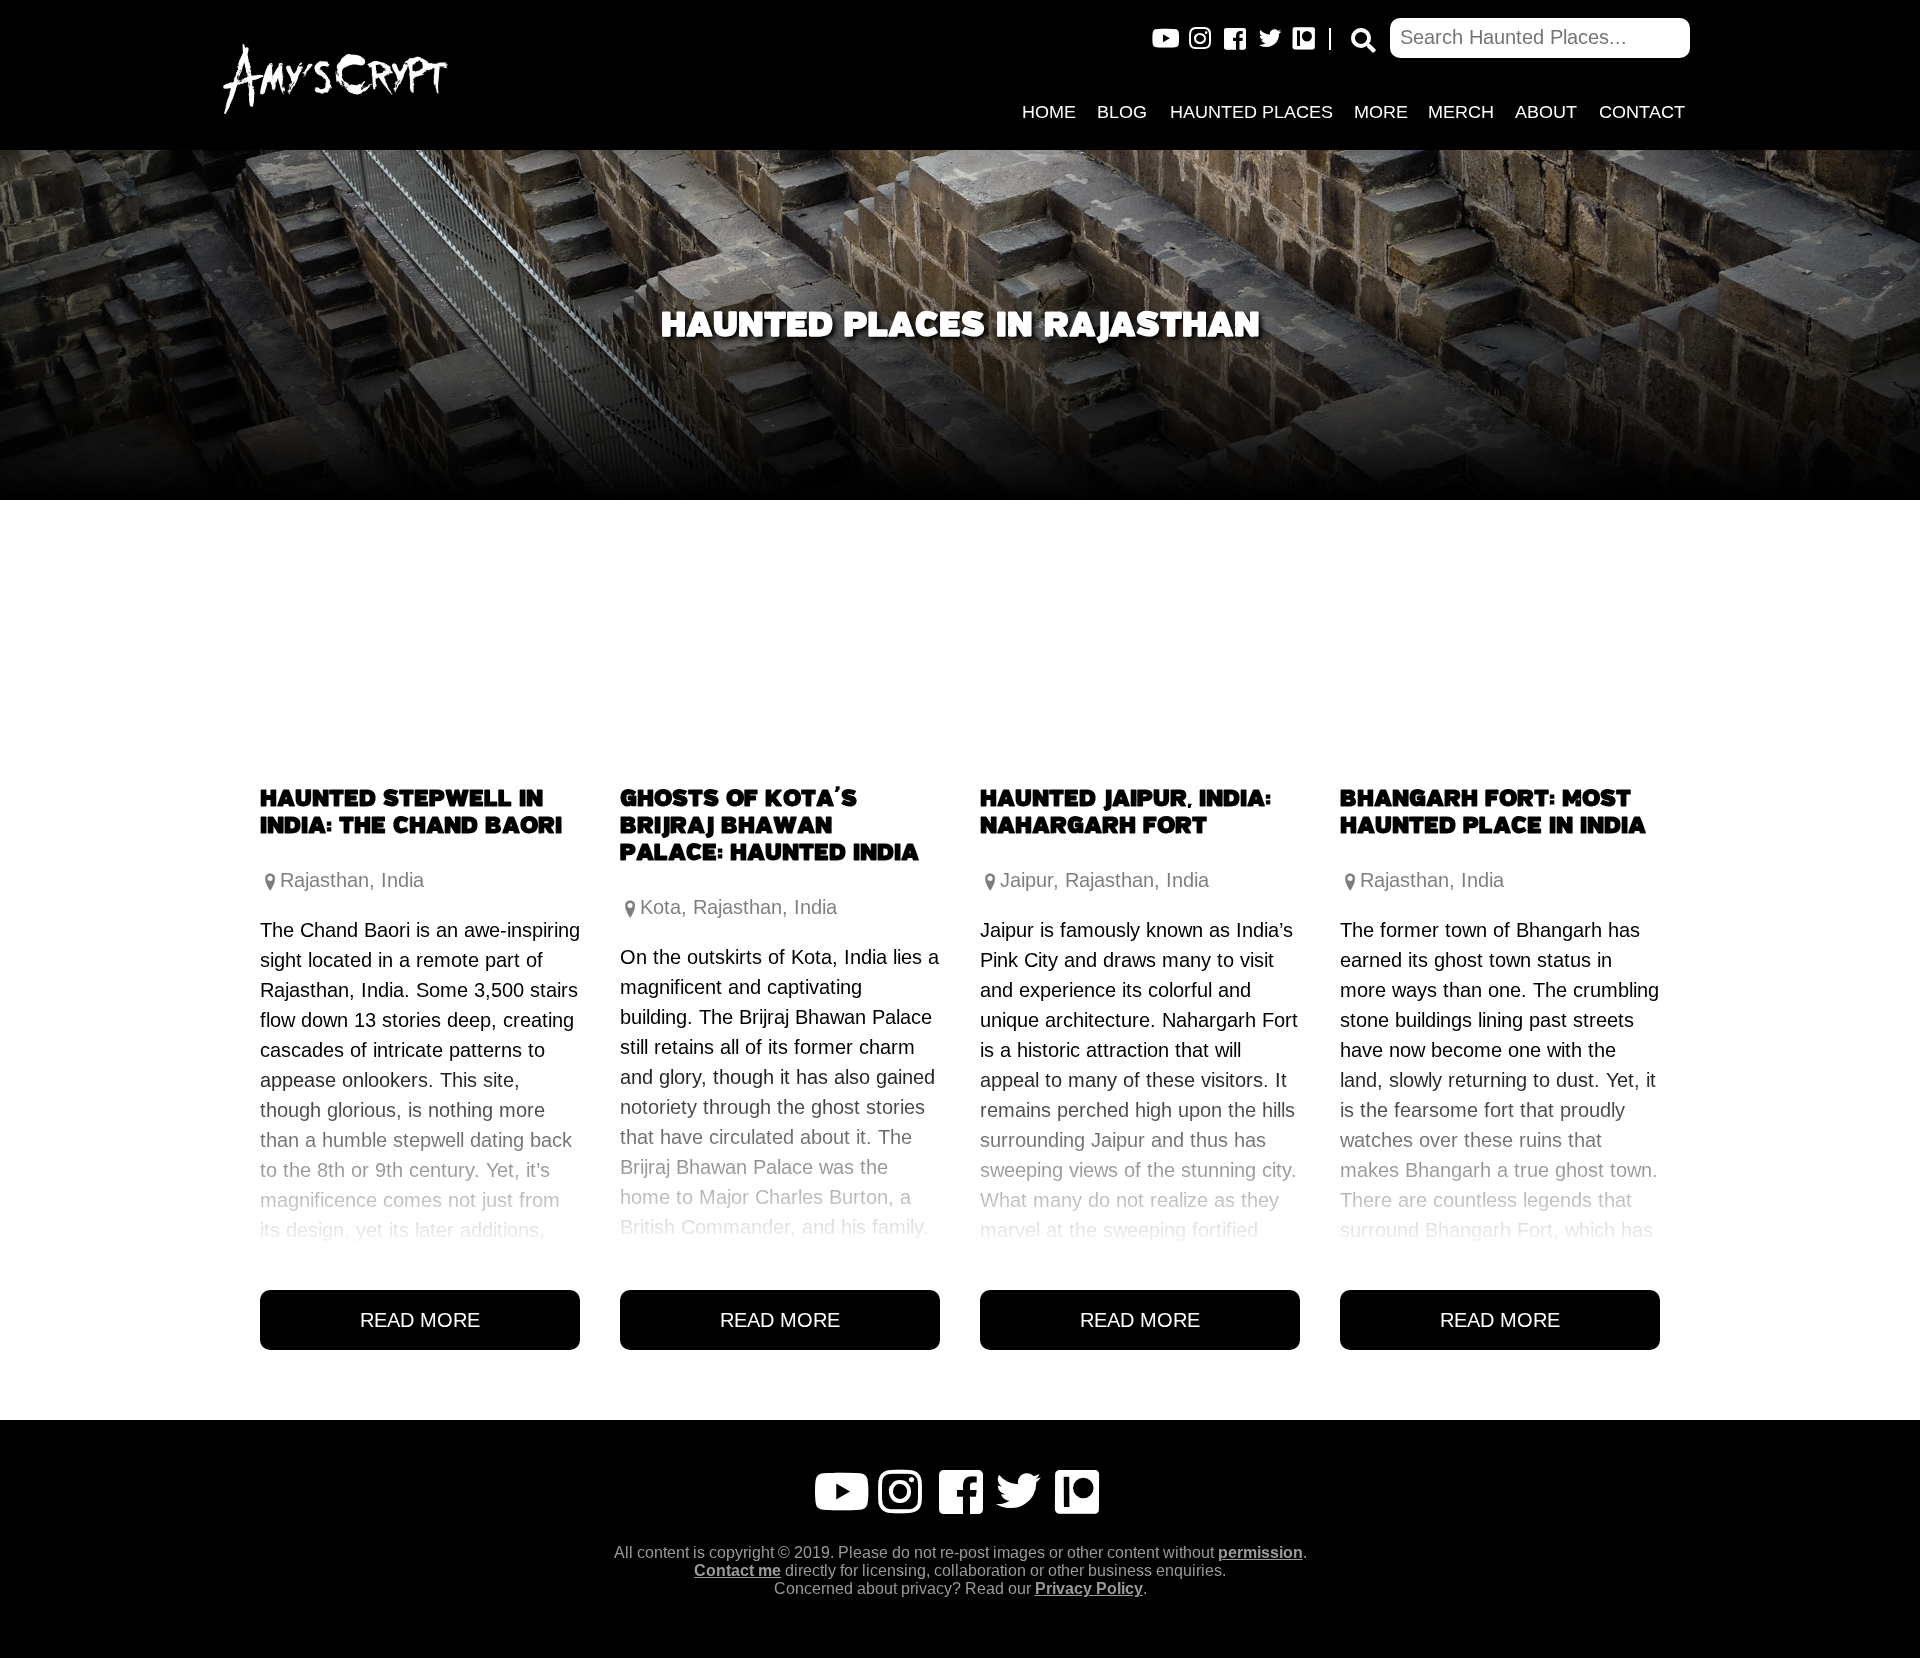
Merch (1461, 112)
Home (1049, 112)
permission (1260, 1552)
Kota (660, 907)
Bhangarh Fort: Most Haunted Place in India (1493, 811)
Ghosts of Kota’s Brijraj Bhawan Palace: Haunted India (769, 824)
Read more (420, 1320)
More (1381, 112)
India (402, 880)
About (1546, 112)
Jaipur (1026, 880)
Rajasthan (324, 880)
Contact (1642, 112)
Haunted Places (1251, 112)
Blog (1122, 112)
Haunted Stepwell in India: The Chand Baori (411, 811)
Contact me (737, 1570)
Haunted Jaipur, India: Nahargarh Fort (1125, 811)
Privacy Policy (1089, 1588)
